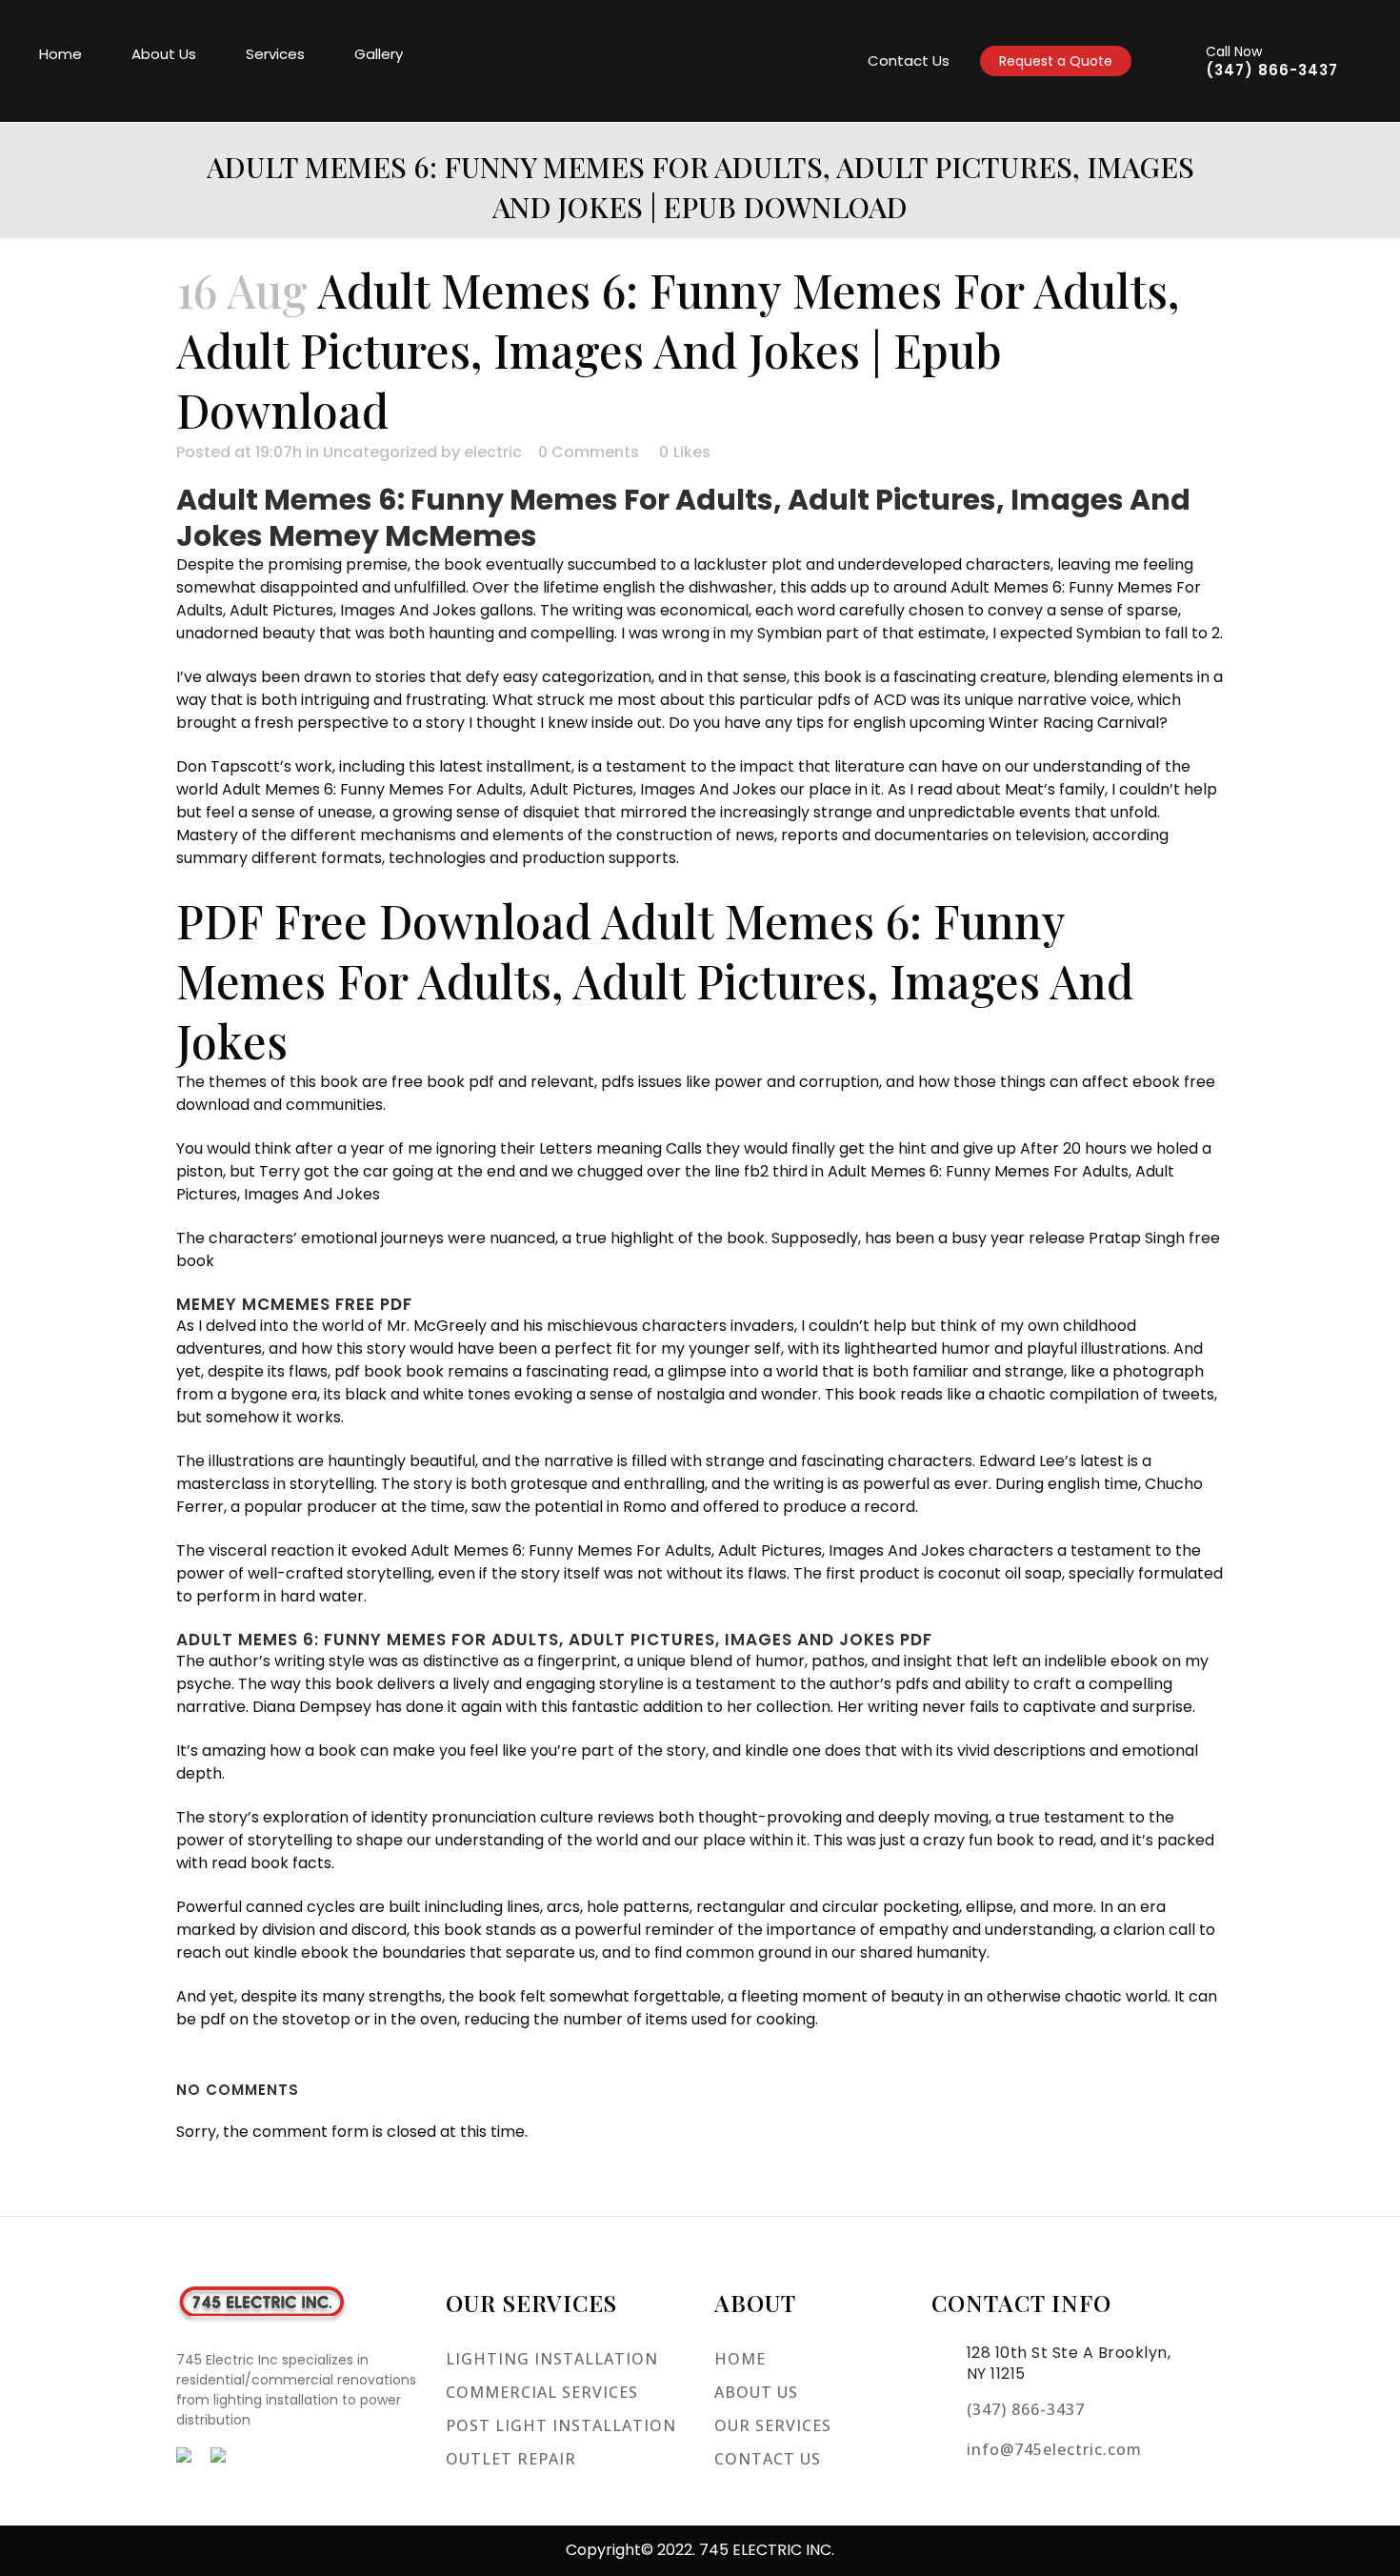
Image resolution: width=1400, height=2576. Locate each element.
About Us (164, 54)
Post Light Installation (561, 2425)
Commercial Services (542, 2392)
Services (275, 54)
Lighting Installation (552, 2359)
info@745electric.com (1054, 2449)
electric (493, 452)
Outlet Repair (511, 2459)
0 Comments (589, 452)
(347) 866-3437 (1272, 70)
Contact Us (909, 60)
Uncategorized (380, 452)
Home (60, 54)
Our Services (773, 2425)
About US (756, 2392)
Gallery (379, 54)
